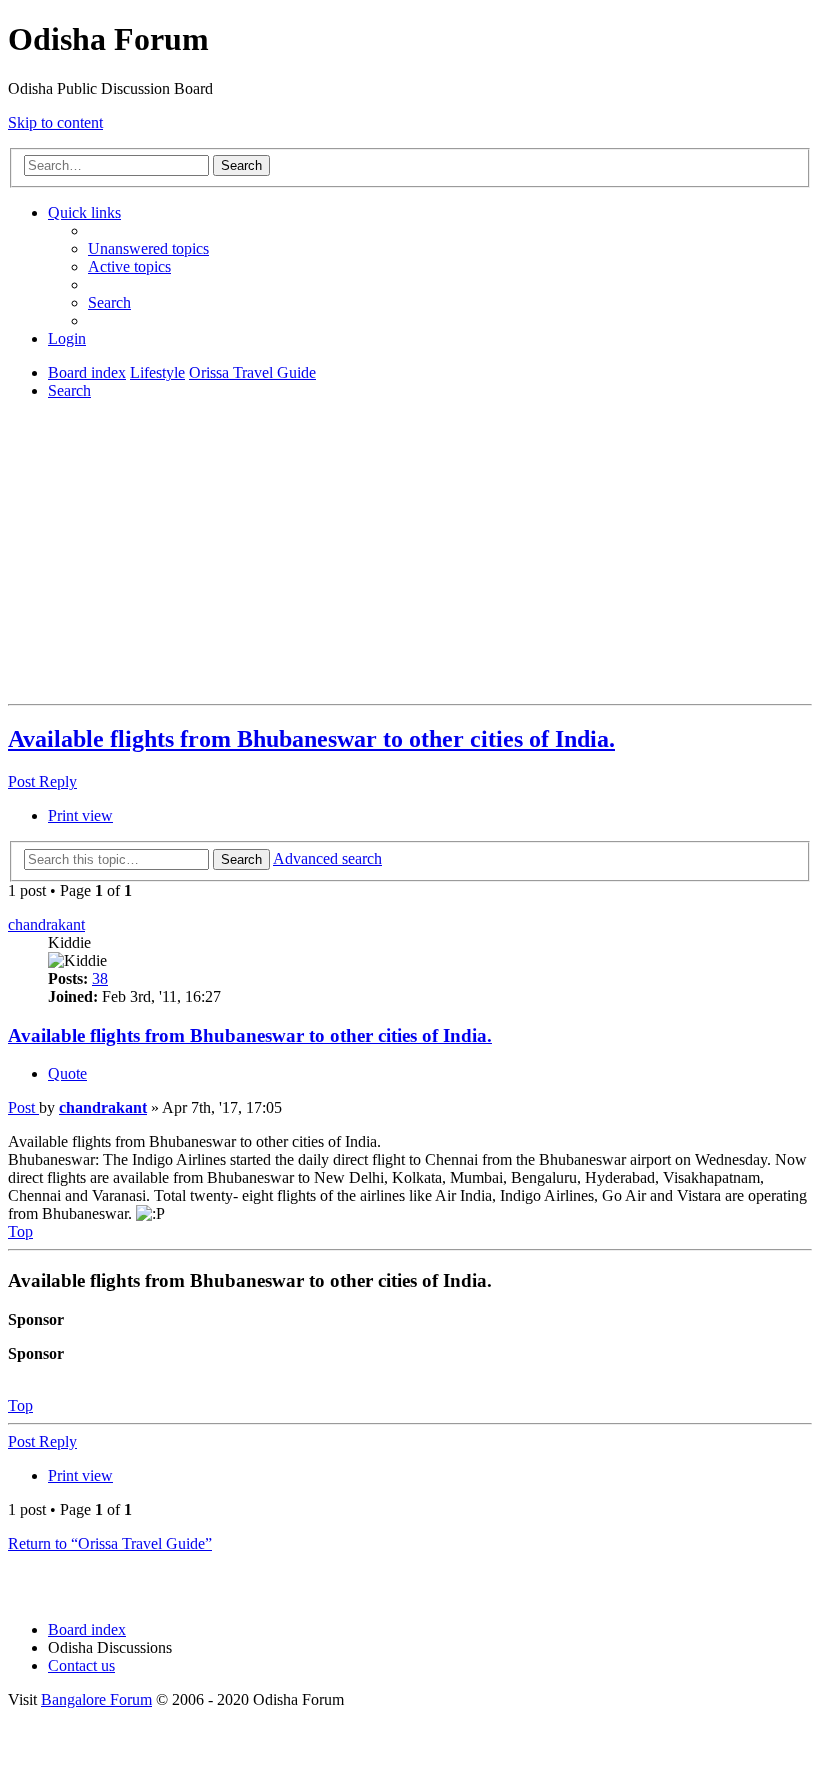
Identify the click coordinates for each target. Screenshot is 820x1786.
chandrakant (46, 924)
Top (20, 1405)
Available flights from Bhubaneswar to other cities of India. (311, 739)
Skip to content (55, 122)
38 (100, 978)
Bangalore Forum (96, 1699)
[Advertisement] (410, 556)
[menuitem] (148, 248)
